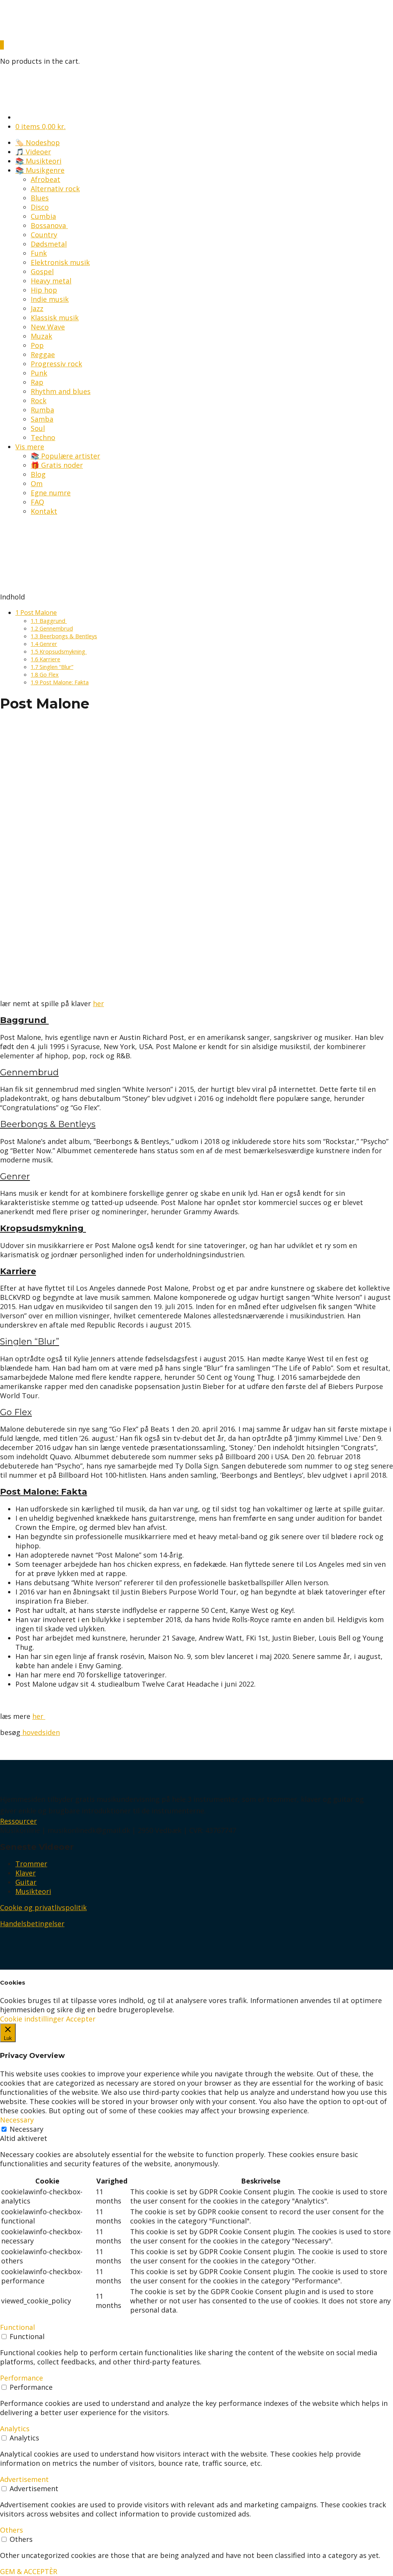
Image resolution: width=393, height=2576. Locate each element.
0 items (40, 126)
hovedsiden (40, 1732)
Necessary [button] (17, 2120)
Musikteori (33, 1891)
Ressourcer (18, 1821)
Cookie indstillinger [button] (32, 2019)
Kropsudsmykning (59, 651)
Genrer (44, 644)
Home (10, 571)
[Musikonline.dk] (19, 36)
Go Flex (45, 674)
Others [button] (12, 2530)
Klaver (26, 1873)
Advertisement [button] (24, 2479)
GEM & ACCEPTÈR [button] (29, 2571)
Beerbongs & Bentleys (64, 636)
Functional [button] (17, 2327)
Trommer (31, 1864)
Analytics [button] (15, 2429)
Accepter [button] (81, 2019)
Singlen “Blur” (52, 667)
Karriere (45, 659)
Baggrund (49, 621)
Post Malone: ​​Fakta (60, 682)
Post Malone (36, 613)
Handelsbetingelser (32, 1924)
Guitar (26, 1882)
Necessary (26, 2129)
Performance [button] (21, 2378)
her (98, 1003)
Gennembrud (52, 628)
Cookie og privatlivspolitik (43, 1907)
